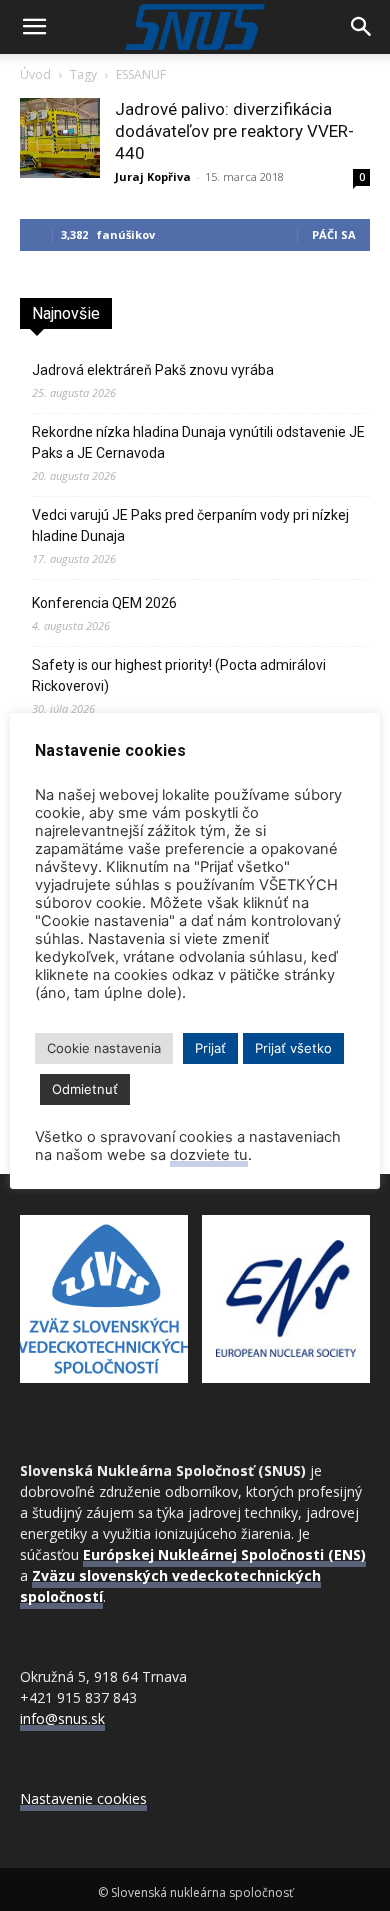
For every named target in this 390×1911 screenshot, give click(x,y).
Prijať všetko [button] (293, 1048)
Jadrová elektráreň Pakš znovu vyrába (153, 370)
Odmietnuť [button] (85, 1089)
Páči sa (334, 234)
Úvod (35, 74)
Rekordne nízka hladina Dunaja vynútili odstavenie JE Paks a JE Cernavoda (198, 442)
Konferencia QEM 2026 (104, 603)
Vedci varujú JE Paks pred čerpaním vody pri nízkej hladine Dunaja (190, 525)
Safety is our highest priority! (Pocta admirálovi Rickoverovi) (179, 675)
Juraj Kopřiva (153, 176)
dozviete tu (209, 1155)
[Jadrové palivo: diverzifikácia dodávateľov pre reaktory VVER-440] (60, 138)
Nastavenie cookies (83, 1798)
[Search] (362, 27)
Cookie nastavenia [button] (104, 1048)
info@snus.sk (62, 1718)
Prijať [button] (210, 1048)
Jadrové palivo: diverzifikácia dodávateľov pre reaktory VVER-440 (234, 131)
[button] (34, 27)
